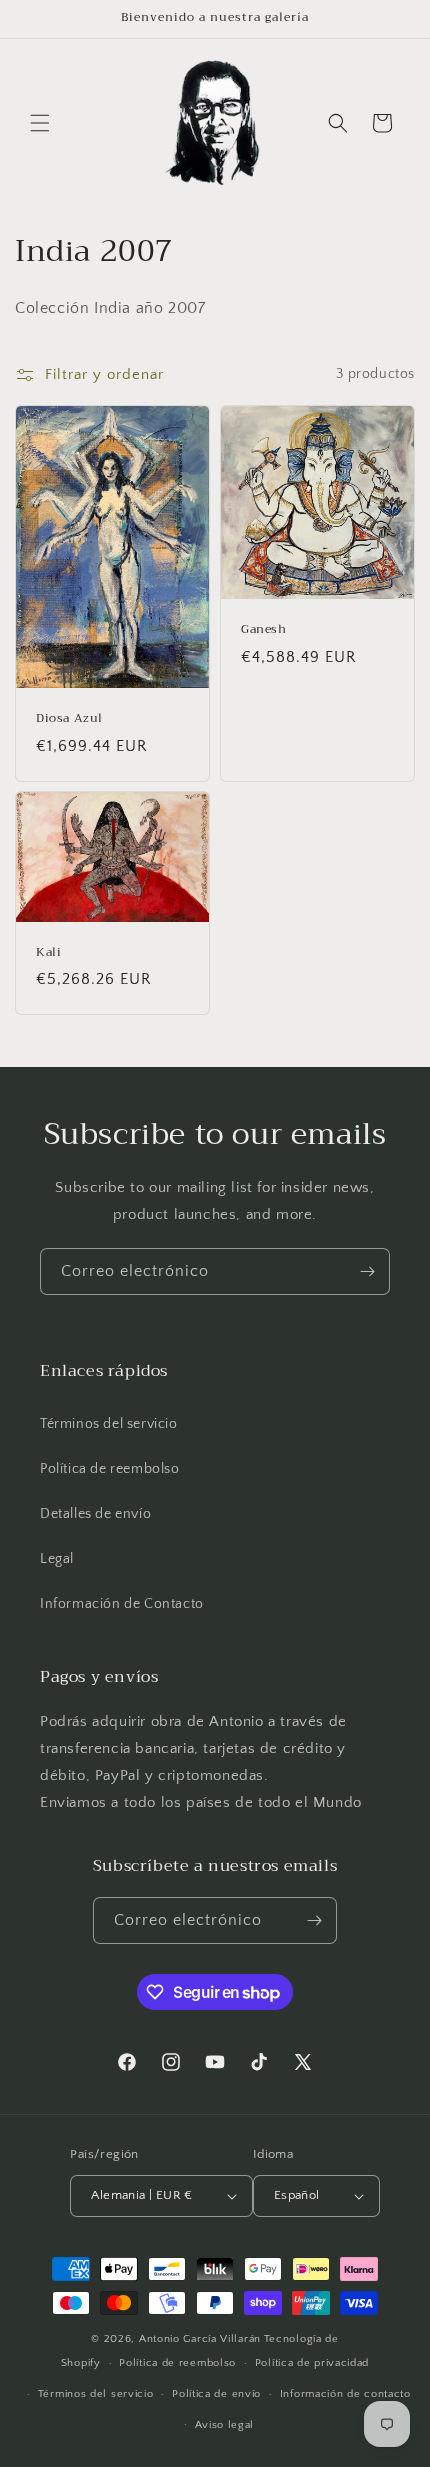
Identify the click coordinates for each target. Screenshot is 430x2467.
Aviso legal (225, 2425)
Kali (48, 953)
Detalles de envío (95, 1514)
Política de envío (216, 2394)
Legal (57, 1559)
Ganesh (264, 630)
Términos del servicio (109, 1424)
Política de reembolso (110, 1469)
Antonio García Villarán (200, 2339)
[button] (40, 123)
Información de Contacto (122, 1604)
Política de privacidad (312, 2363)
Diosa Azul (69, 719)
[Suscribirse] (367, 1271)
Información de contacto (345, 2394)
